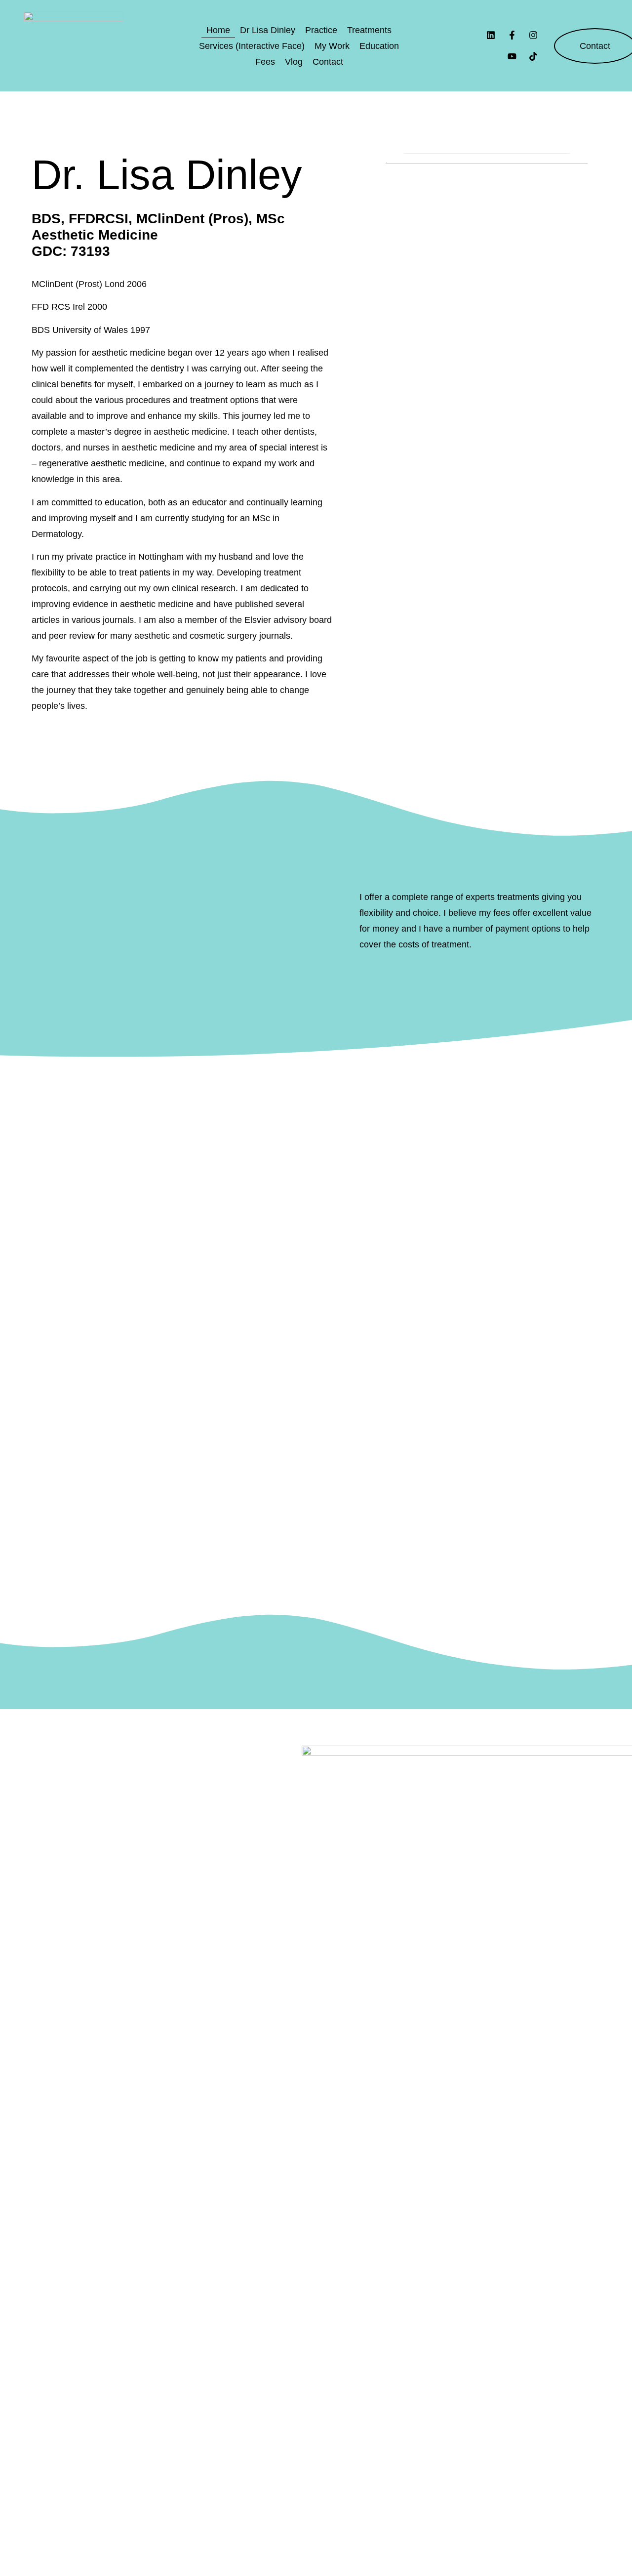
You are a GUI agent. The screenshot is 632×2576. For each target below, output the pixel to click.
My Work (332, 46)
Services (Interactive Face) (252, 46)
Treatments (369, 30)
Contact (328, 62)
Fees (265, 62)
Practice (321, 30)
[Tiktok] (533, 57)
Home (218, 30)
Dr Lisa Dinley (268, 30)
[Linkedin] (491, 35)
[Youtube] (512, 57)
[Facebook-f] (512, 35)
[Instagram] (533, 35)
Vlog (294, 62)
